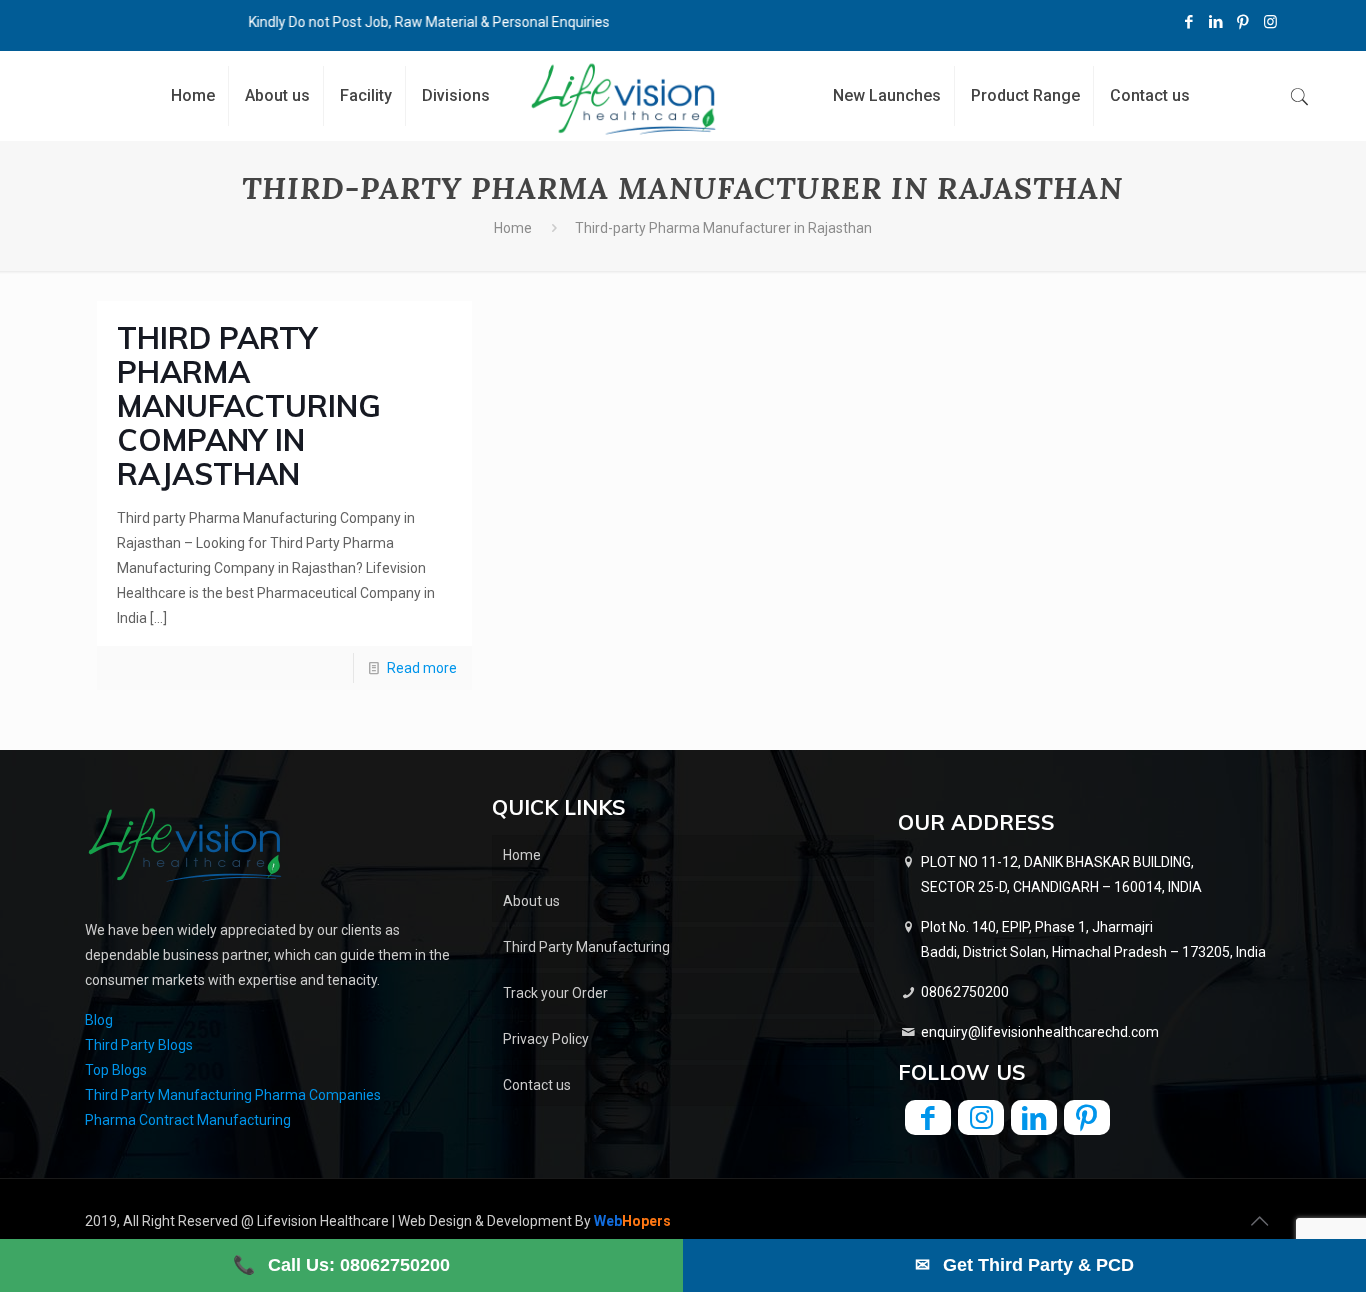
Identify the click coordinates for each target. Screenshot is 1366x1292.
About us (531, 901)
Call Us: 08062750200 (341, 1265)
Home (513, 228)
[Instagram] (1270, 22)
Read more (422, 668)
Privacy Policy (546, 1039)
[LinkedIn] (1216, 22)
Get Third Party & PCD (1024, 1265)
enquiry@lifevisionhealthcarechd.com (1040, 1032)
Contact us (537, 1085)
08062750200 (965, 992)
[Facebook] (1189, 22)
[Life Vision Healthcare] (623, 99)
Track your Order (555, 993)
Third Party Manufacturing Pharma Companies (233, 1095)
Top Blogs (116, 1070)
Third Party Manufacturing (586, 947)
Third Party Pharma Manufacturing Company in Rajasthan (249, 406)
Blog (99, 1020)
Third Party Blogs (139, 1045)
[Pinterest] (1243, 22)
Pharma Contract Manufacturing (188, 1120)
